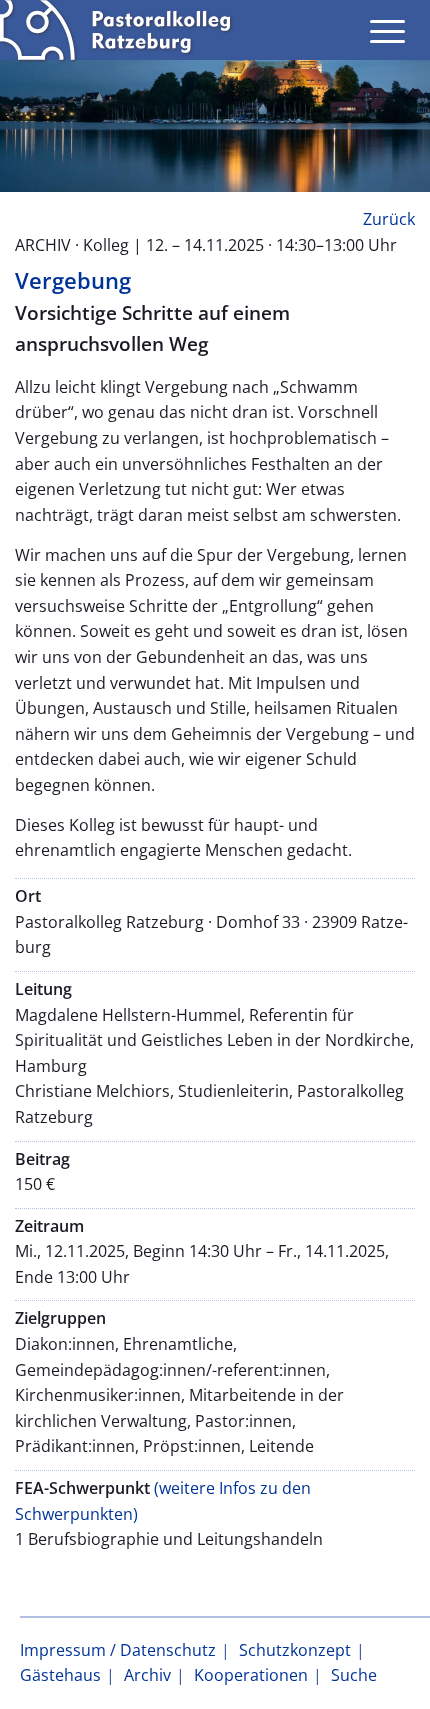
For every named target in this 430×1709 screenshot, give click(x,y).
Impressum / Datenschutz (118, 1650)
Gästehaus (60, 1675)
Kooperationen (251, 1675)
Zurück (389, 219)
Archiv (147, 1675)
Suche (354, 1675)
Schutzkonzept (295, 1650)
